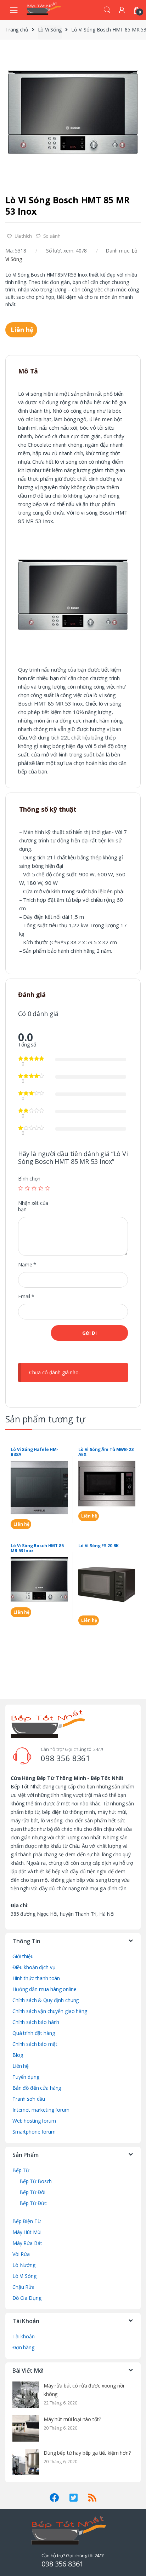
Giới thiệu (23, 1956)
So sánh (52, 236)
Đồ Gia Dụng (27, 2298)
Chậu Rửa (23, 2287)
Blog (18, 2055)
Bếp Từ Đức (33, 2203)
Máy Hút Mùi (27, 2232)
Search (107, 10)
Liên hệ (21, 330)
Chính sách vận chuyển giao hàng (50, 2011)
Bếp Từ (21, 2170)
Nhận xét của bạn (33, 1206)
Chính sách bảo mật (35, 2044)
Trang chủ (17, 30)
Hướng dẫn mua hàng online (44, 1989)
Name (27, 1265)
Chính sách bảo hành (36, 2022)
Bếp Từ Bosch (36, 2181)
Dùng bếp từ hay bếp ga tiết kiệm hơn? (87, 2453)
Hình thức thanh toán (36, 1978)
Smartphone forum (34, 2132)
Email (26, 1296)
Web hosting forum (34, 2121)
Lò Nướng (24, 2265)
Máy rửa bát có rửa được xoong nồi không (84, 2390)
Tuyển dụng (26, 2077)
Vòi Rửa (21, 2254)
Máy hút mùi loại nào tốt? (72, 2419)
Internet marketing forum (41, 2110)
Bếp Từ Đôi (32, 2192)
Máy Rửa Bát (27, 2243)
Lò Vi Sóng (50, 30)
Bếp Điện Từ (26, 2221)
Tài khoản (24, 2336)
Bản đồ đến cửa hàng (37, 2088)
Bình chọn (29, 1179)
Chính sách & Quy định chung (46, 2000)
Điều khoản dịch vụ (34, 1967)
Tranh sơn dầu (29, 2099)
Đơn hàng (23, 2347)
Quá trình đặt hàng (33, 2033)
